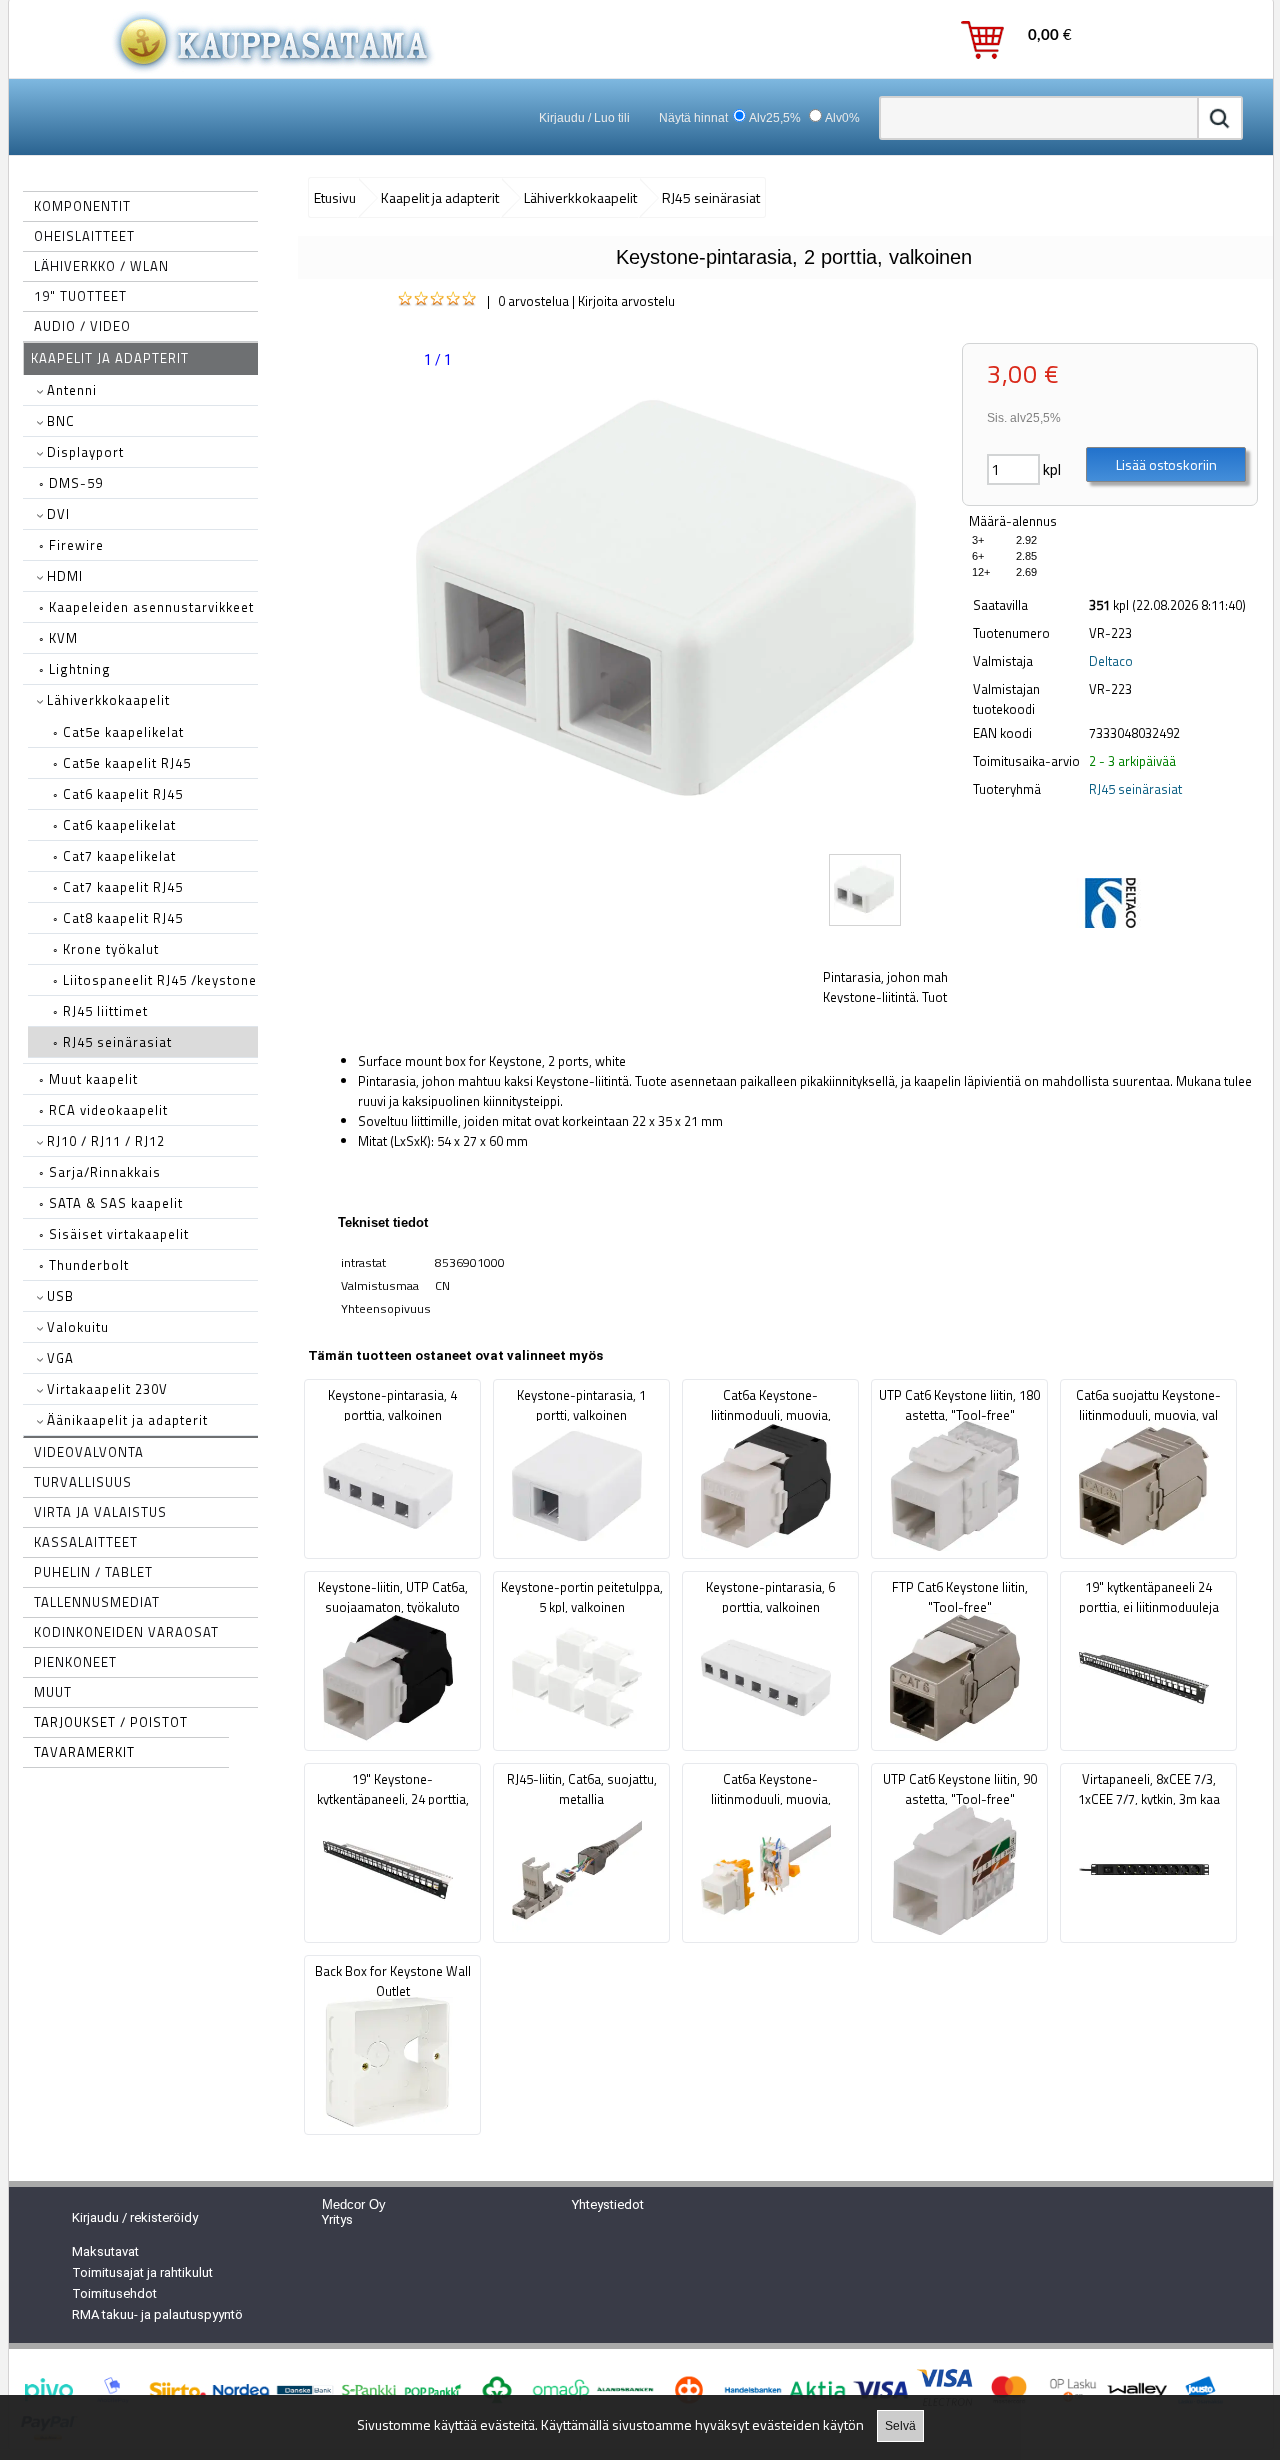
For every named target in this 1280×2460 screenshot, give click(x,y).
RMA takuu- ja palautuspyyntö (157, 2314)
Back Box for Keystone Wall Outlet (393, 1981)
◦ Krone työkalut (106, 949)
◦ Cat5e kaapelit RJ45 (122, 763)
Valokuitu (76, 1327)
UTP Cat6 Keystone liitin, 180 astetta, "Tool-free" (959, 1405)
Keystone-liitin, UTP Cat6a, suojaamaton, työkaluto (393, 1597)
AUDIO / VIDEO (82, 326)
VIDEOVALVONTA (89, 1452)
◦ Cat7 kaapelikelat (114, 856)
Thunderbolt (84, 1265)
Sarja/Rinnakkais (100, 1172)
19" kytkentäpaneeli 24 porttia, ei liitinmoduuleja (1149, 1597)
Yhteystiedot (608, 2204)
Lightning (75, 669)
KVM (58, 638)
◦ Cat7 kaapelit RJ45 (118, 887)
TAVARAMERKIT (84, 1752)
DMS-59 (71, 483)
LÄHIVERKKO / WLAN (101, 266)
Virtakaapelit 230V (105, 1389)
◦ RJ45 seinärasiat (112, 1042)
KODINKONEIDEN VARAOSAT (126, 1632)
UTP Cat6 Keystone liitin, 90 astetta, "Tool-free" (960, 1789)
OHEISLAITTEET (84, 236)
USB (58, 1296)
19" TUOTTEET (80, 296)
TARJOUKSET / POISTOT (111, 1722)
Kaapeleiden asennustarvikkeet (146, 607)
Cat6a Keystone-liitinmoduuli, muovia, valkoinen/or (771, 1799)
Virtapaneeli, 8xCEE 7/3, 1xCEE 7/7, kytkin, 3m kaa (1149, 1789)
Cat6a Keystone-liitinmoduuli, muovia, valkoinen (771, 1415)
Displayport (83, 452)
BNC (59, 421)
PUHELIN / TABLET (93, 1572)
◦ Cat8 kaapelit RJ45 (118, 918)
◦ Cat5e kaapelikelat (118, 732)
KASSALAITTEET (86, 1542)
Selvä (900, 2426)
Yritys (337, 2219)
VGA (58, 1358)
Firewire (71, 545)
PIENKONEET (75, 1662)
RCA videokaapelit (103, 1110)
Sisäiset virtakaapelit (114, 1234)
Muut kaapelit (88, 1079)
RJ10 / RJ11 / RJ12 (104, 1141)
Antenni (70, 390)
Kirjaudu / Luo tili (584, 118)
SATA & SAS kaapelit (111, 1203)
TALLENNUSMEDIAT (97, 1602)
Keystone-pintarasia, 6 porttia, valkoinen (770, 1597)
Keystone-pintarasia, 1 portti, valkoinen (581, 1405)
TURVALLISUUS (83, 1482)
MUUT (53, 1692)
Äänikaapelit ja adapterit (125, 1420)
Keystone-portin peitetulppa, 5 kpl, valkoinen (582, 1597)
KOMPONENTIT (82, 206)
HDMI (63, 576)
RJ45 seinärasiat (1135, 789)
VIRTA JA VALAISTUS (100, 1512)
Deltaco (1111, 661)
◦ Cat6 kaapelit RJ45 (118, 794)
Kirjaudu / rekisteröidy (135, 2217)
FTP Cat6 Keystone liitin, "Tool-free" (960, 1597)
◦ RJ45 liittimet (100, 1011)
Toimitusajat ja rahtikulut (142, 2272)
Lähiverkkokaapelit (106, 700)
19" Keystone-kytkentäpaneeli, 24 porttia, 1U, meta (393, 1799)
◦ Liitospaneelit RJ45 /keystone (155, 980)
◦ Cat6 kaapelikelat (114, 825)
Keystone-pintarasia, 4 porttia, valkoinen (392, 1405)
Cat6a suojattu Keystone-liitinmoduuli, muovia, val (1148, 1405)
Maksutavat (105, 2251)
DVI (56, 514)
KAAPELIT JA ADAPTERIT (110, 358)
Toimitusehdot (114, 2293)
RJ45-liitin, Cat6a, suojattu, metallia (582, 1789)
